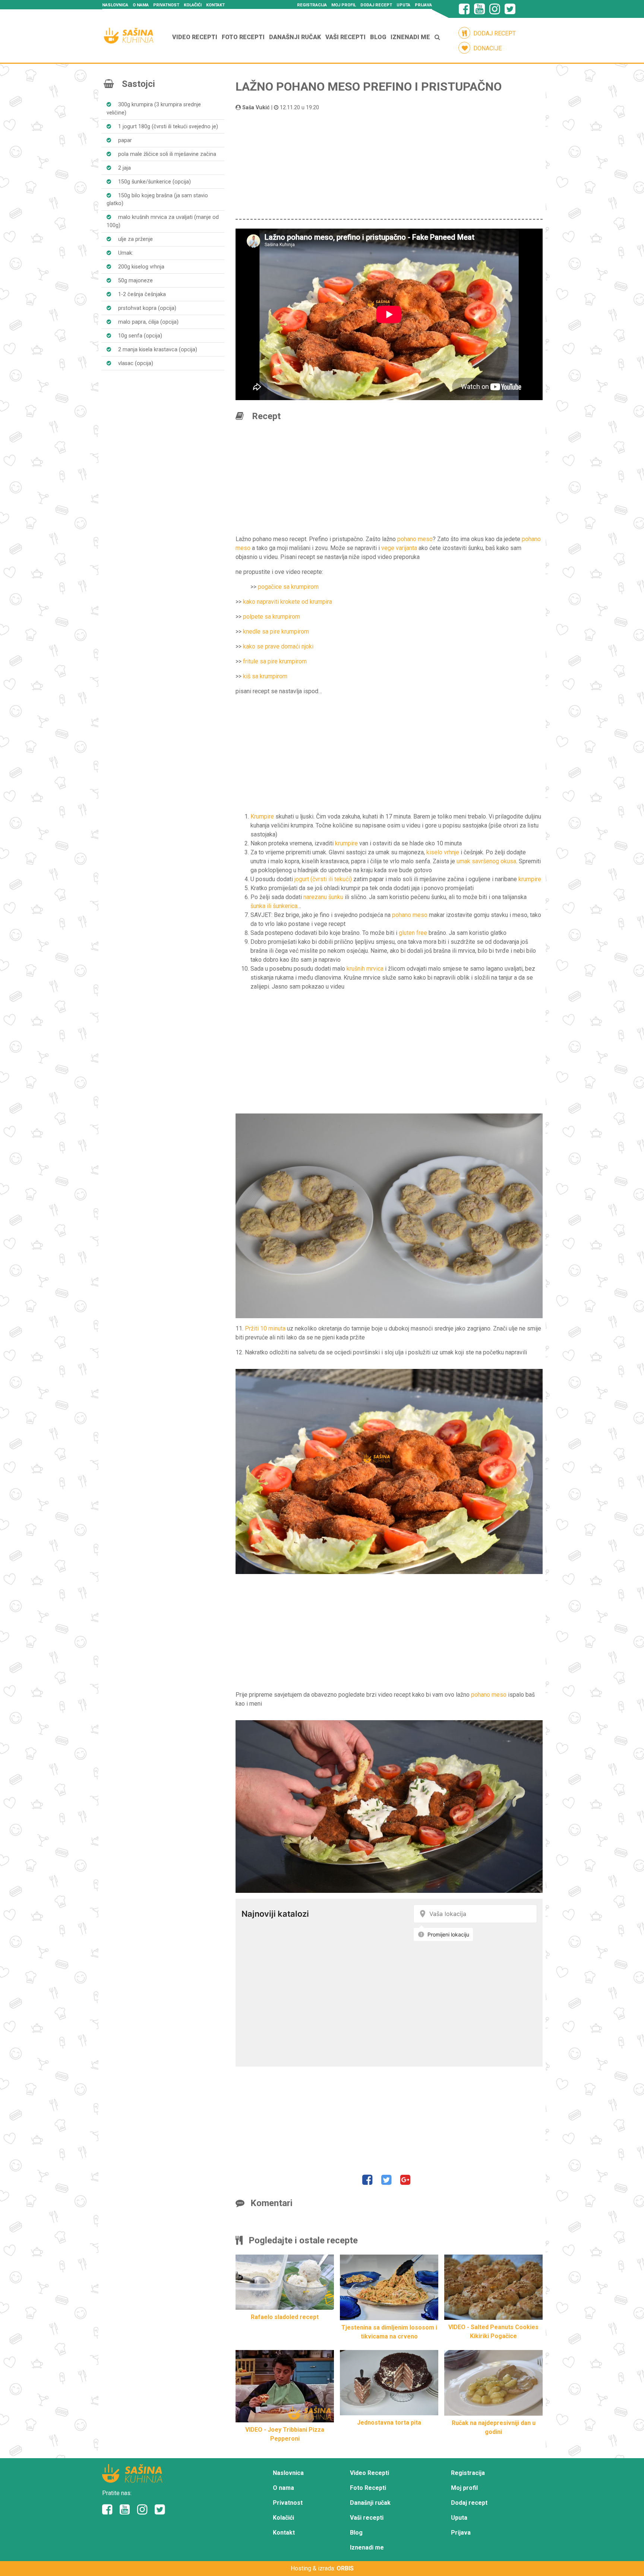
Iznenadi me (410, 37)
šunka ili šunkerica (274, 906)
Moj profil (344, 5)
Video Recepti (195, 37)
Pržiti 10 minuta (265, 1328)
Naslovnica (115, 5)
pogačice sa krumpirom (288, 587)
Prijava (423, 5)
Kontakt (215, 5)
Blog (378, 37)
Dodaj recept (376, 5)
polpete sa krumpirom (272, 617)
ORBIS (345, 2568)
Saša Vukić (256, 108)
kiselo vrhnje (443, 852)
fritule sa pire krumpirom (275, 661)
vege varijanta (399, 548)
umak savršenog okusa (486, 861)
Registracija (312, 5)
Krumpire (262, 816)
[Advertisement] (389, 164)
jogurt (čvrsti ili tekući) (323, 879)
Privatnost (166, 5)
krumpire (346, 843)
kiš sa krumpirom (265, 676)
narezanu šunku (323, 897)
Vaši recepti (345, 37)
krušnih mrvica (365, 969)
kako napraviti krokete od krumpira (288, 602)
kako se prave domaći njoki (278, 646)
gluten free (413, 933)
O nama (141, 5)
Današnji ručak (295, 37)
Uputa (403, 5)
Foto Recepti (243, 37)
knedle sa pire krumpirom (276, 632)
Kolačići (193, 5)
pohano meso (415, 539)
